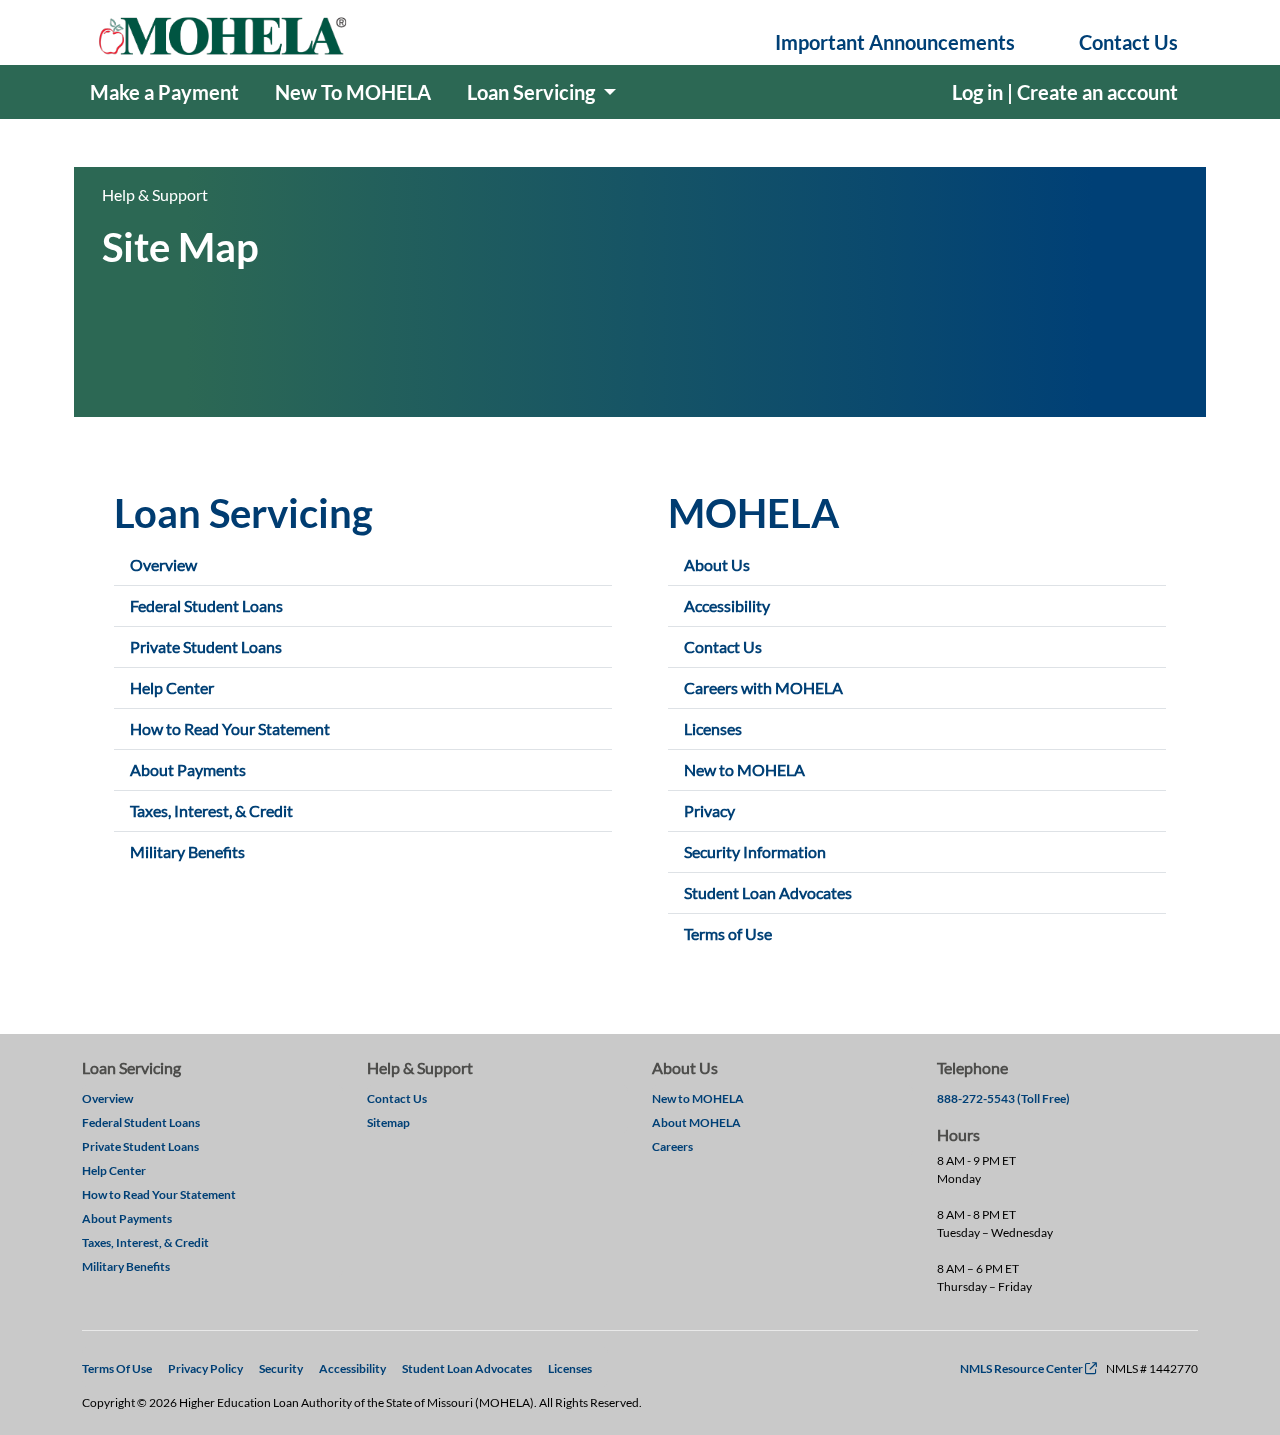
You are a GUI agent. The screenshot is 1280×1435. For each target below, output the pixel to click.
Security (281, 1368)
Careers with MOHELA (763, 687)
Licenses (713, 728)
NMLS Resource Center (1028, 1368)
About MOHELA (696, 1122)
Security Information (755, 851)
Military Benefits (187, 851)
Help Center (172, 687)
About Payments (188, 769)
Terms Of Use (117, 1368)
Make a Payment (164, 92)
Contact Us (1128, 42)
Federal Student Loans (206, 605)
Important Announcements (895, 42)
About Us (717, 564)
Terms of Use (728, 933)
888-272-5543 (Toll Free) (1003, 1098)
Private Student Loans (206, 646)
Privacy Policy (205, 1368)
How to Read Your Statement (230, 728)
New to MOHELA (744, 769)
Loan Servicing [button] (533, 92)
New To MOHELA (353, 92)
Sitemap (388, 1122)
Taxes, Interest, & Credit (211, 810)
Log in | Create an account (1065, 92)
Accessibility (727, 605)
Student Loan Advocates (768, 892)
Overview (163, 564)
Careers (672, 1146)
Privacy (709, 810)
